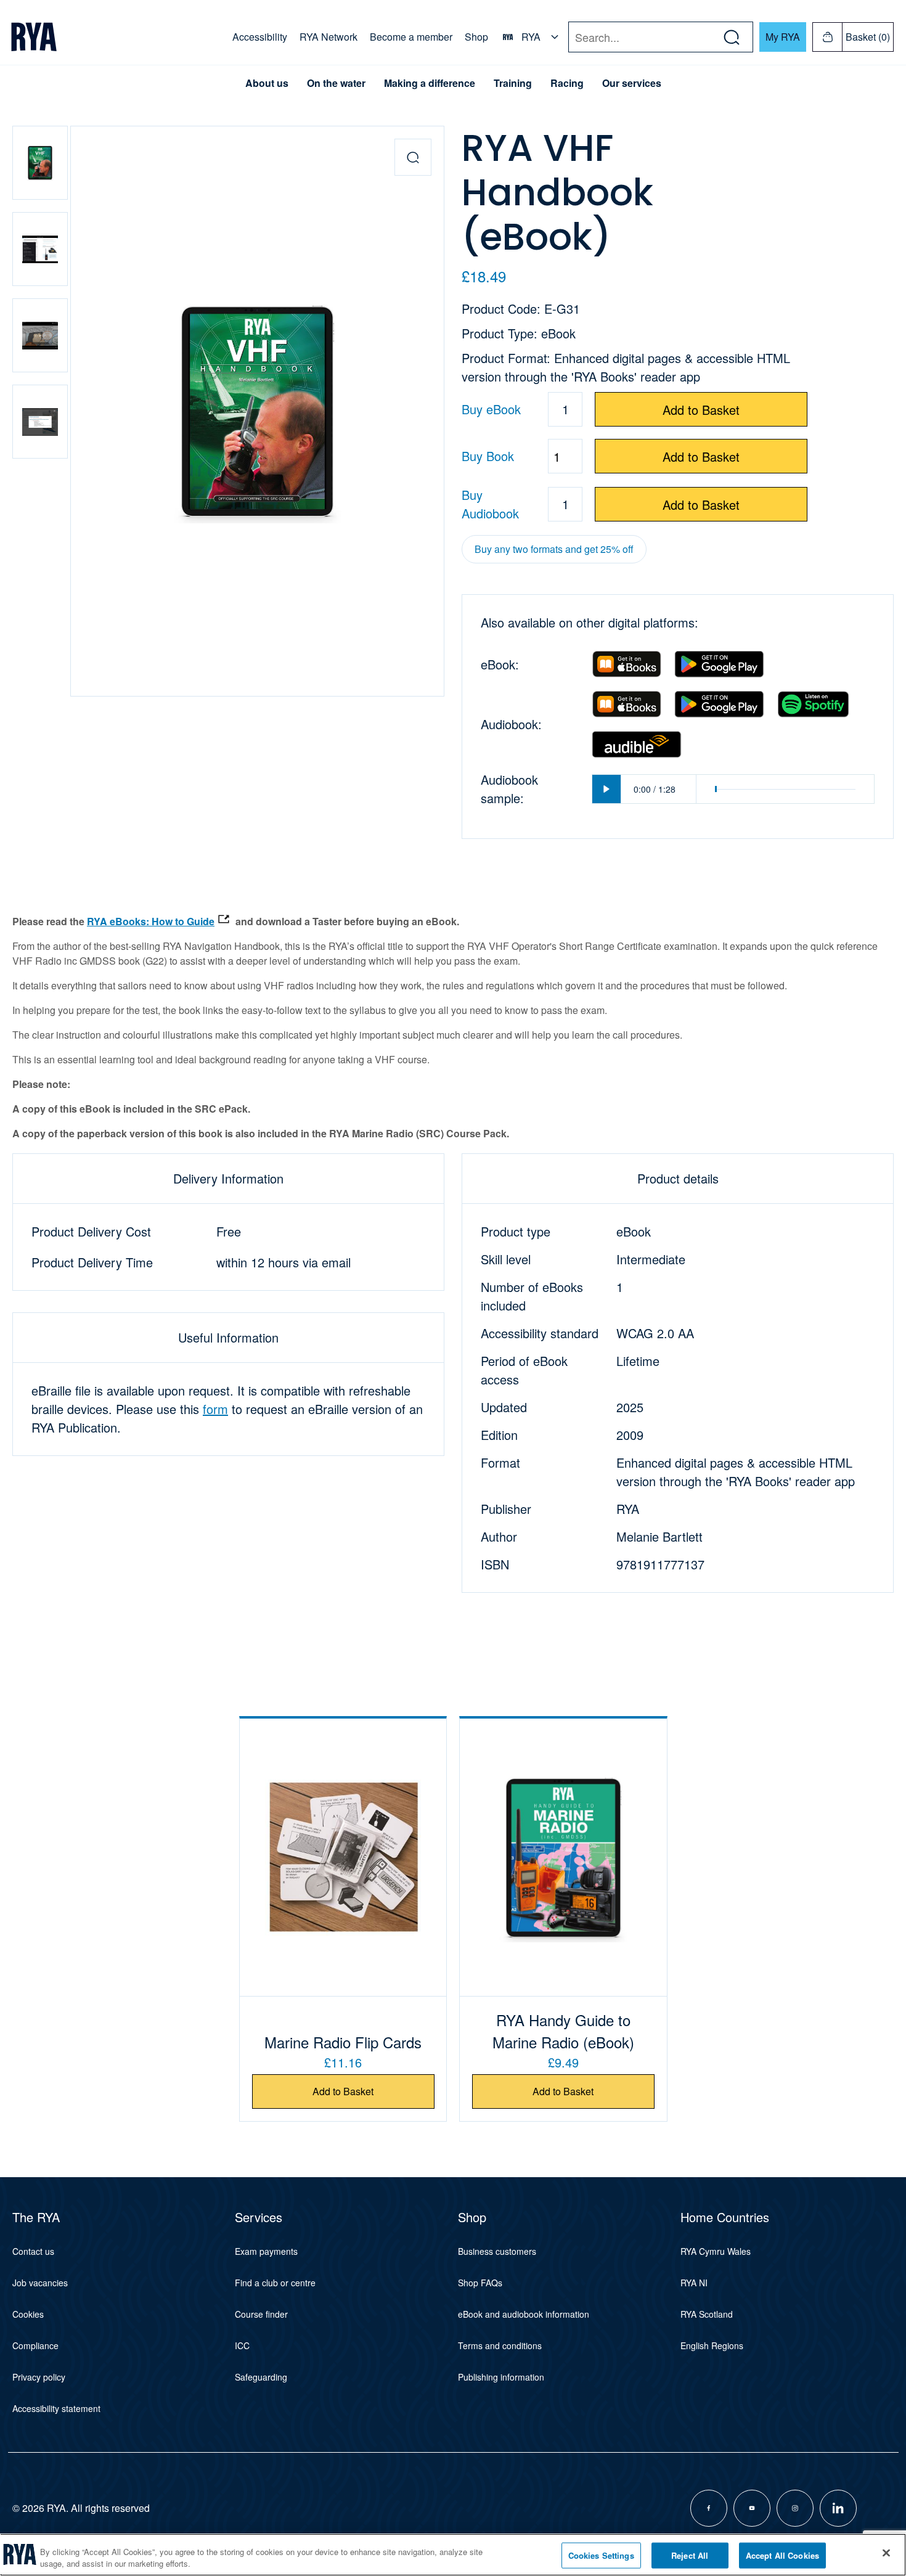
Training (513, 83)
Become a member (411, 37)
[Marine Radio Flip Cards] (343, 1857)
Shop (476, 37)
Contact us (33, 2251)
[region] (453, 2555)
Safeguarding (261, 2377)
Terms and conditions (500, 2345)
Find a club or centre (275, 2283)
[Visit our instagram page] (795, 2508)
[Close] (886, 2553)
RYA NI (694, 2283)
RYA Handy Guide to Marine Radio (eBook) (563, 2031)
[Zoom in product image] (413, 157)
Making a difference (430, 83)
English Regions (712, 2345)
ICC (242, 2345)
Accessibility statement (56, 2408)
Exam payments (266, 2251)
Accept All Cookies (782, 2555)
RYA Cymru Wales (716, 2251)
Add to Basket (701, 410)
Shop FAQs (480, 2283)
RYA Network (329, 37)
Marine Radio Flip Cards (343, 2042)
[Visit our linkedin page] (838, 2508)
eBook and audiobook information (524, 2314)
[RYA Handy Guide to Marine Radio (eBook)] (563, 1857)
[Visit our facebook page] (709, 2508)
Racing (567, 83)
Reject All (690, 2555)
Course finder (261, 2314)
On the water (336, 83)
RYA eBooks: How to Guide (151, 921)
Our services (632, 83)
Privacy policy (39, 2377)
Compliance (35, 2345)
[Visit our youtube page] (752, 2508)
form (215, 1409)
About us (267, 83)
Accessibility (260, 37)
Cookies (28, 2314)
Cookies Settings (601, 2555)
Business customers (497, 2251)
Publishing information (501, 2377)
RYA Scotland (707, 2314)
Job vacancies (40, 2283)
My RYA (783, 37)
